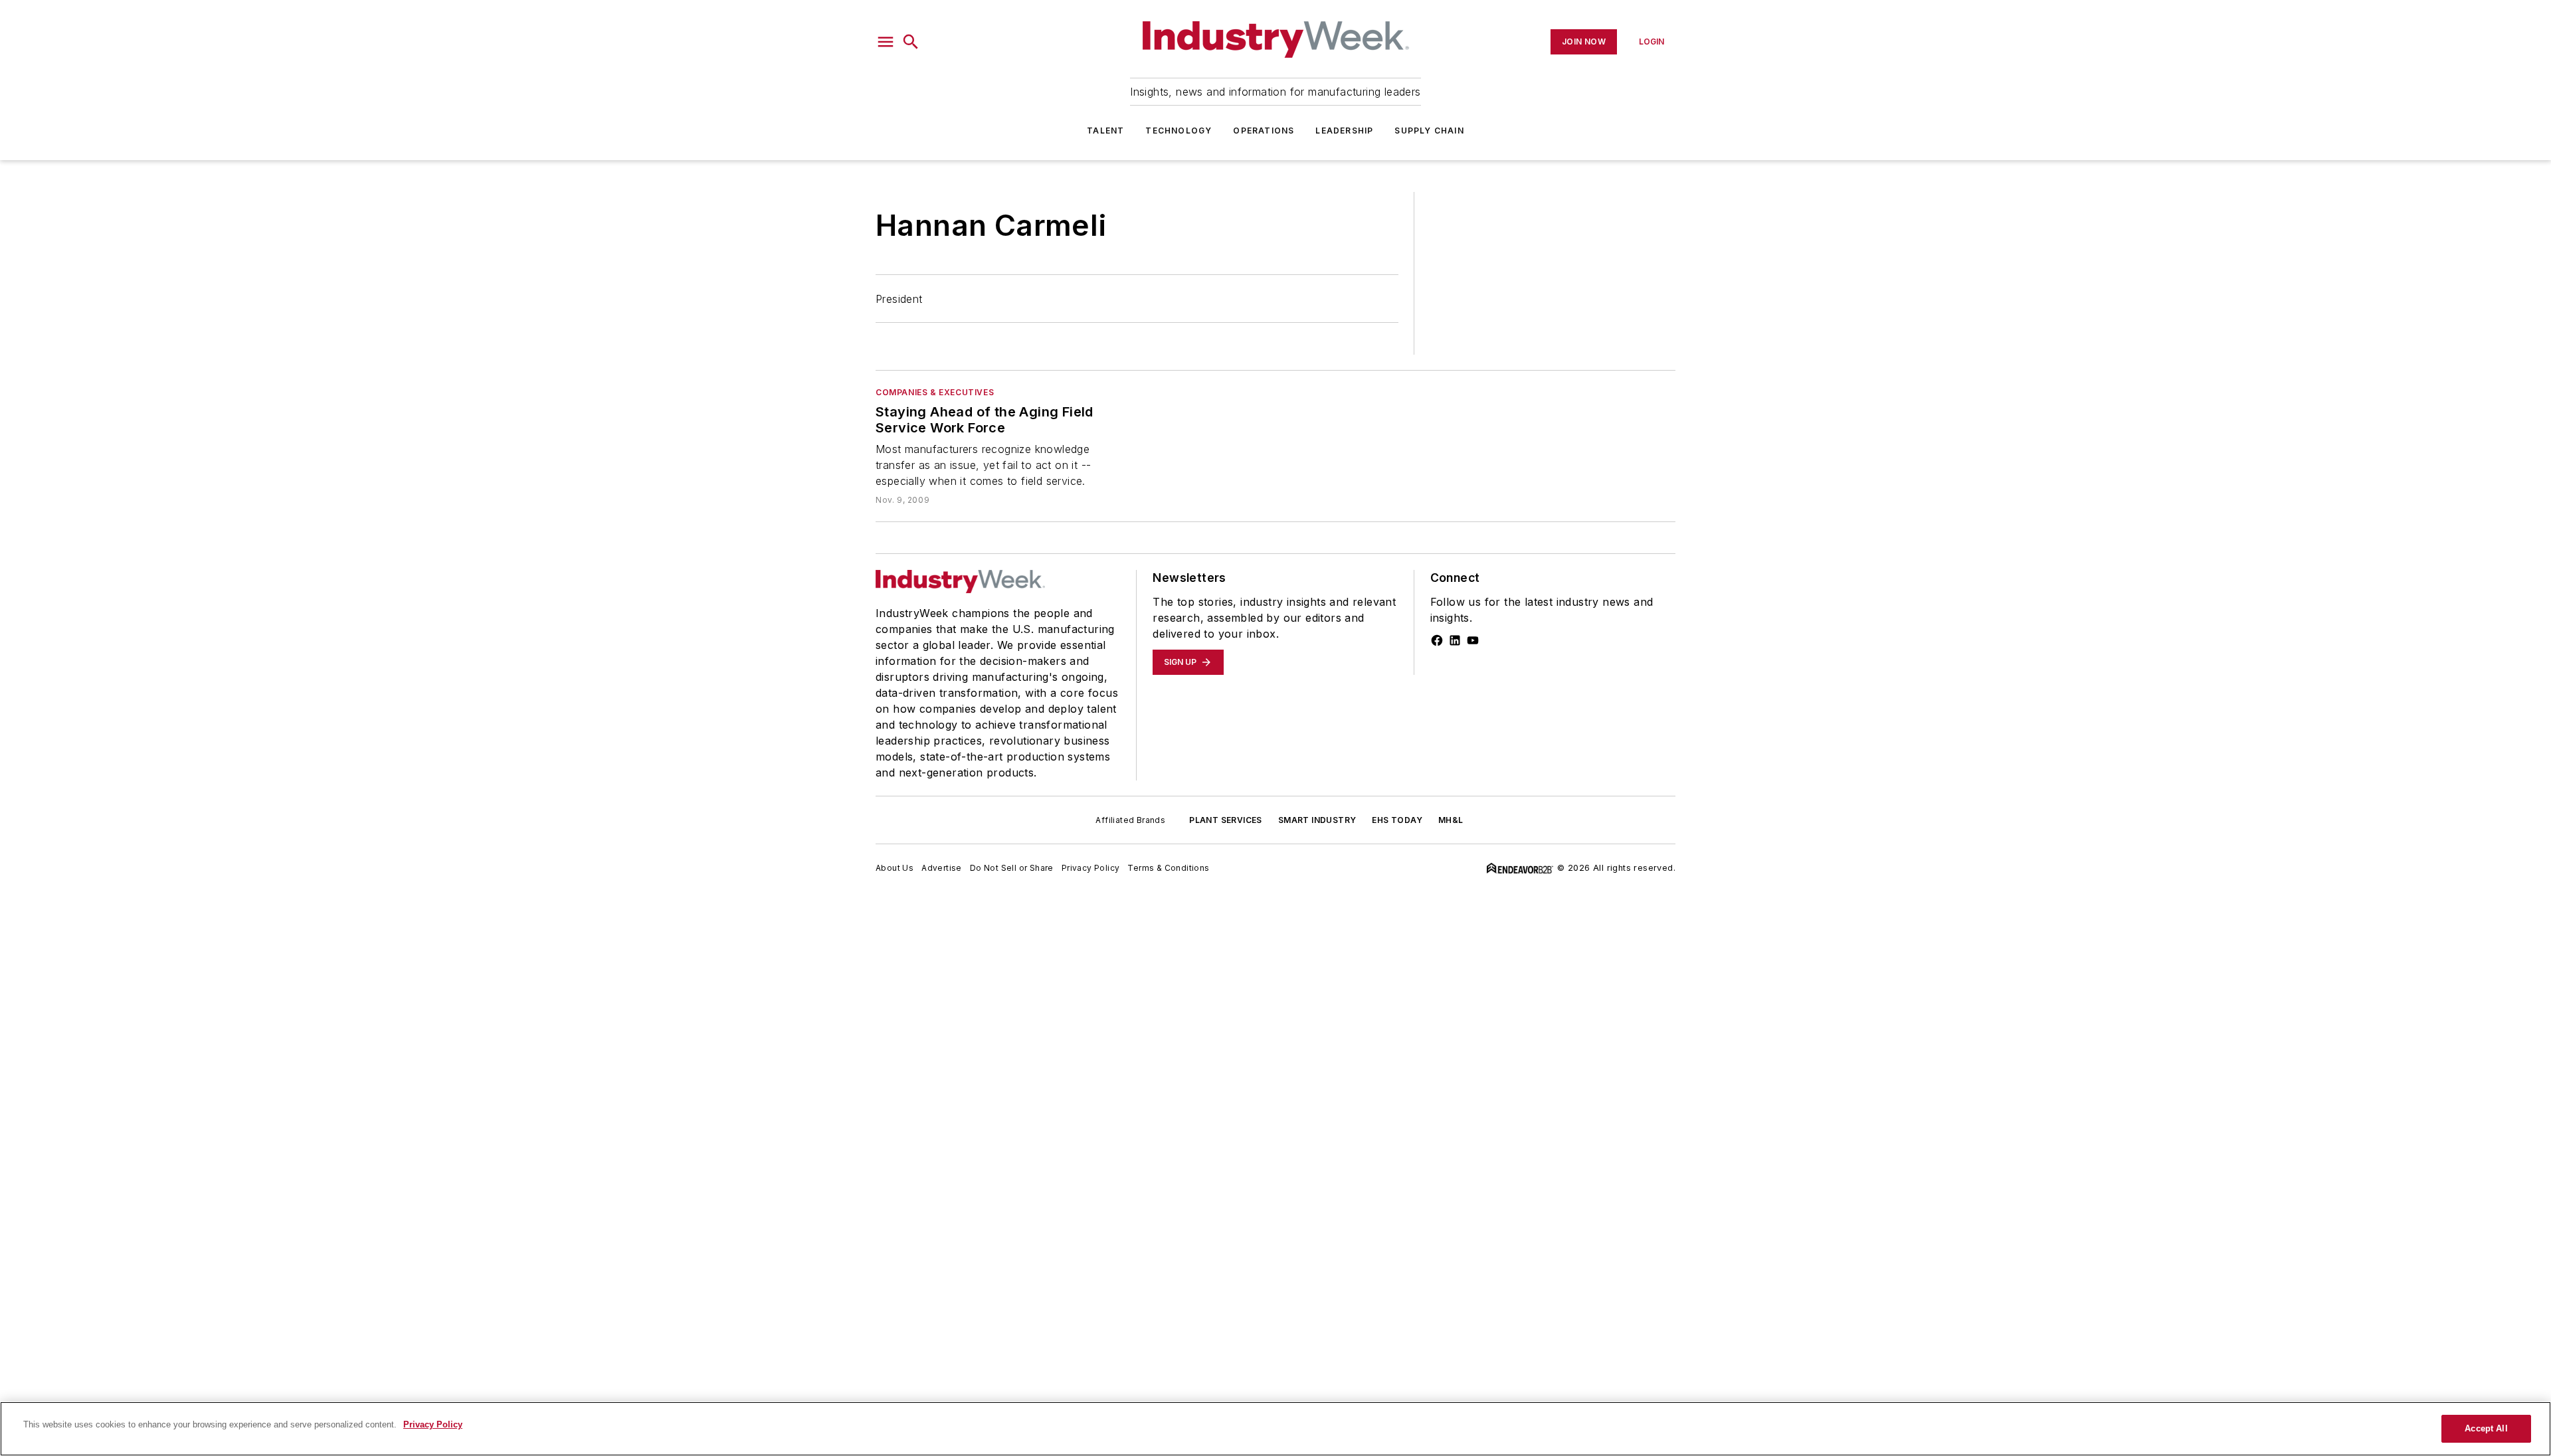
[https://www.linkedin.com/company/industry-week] (1455, 640)
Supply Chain (1429, 131)
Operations (1264, 131)
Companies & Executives (935, 392)
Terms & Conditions (1168, 868)
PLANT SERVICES (1226, 820)
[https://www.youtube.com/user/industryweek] (1473, 640)
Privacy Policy (1091, 868)
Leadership (1344, 131)
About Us (895, 868)
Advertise (942, 868)
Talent (1105, 131)
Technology (1179, 131)
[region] (1275, 1429)
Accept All (2486, 1428)
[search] (911, 42)
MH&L (1451, 820)
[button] (886, 42)
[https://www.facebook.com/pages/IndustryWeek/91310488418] (1437, 640)
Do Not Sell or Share (1012, 868)
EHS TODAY (1397, 820)
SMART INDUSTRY (1317, 820)
